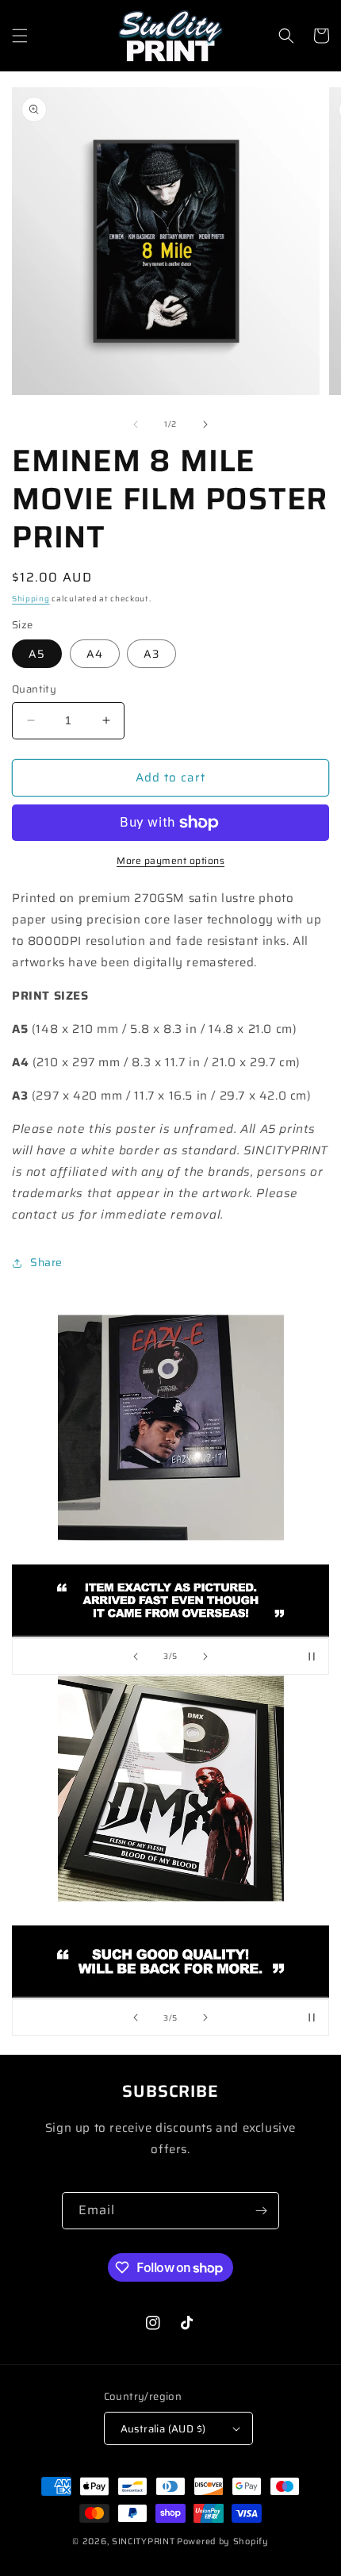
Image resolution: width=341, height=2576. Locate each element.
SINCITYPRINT (143, 2541)
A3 (151, 654)
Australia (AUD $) (163, 2429)
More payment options (170, 861)
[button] (20, 36)
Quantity (34, 689)
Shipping (31, 599)
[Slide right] (205, 424)
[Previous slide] (136, 1657)
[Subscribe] (261, 2211)
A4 (95, 654)
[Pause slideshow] (312, 1657)
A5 (37, 654)
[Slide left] (136, 424)
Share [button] (46, 1262)
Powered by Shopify (223, 2541)
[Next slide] (205, 1657)
